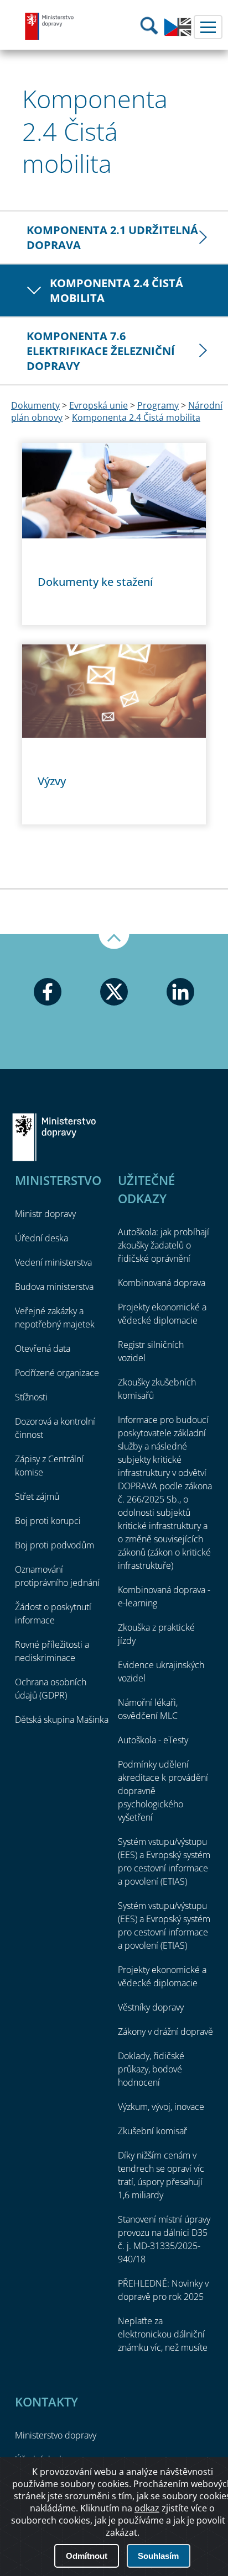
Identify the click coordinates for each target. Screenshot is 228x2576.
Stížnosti (31, 1397)
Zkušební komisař (152, 2131)
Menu (208, 27)
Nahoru (114, 941)
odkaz (147, 2508)
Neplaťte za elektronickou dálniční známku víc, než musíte (163, 2334)
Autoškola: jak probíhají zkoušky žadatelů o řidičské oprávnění (164, 1245)
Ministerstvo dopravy (50, 26)
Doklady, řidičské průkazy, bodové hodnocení (151, 2069)
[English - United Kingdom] (178, 33)
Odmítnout (87, 2556)
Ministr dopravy (45, 1214)
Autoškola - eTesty (153, 1740)
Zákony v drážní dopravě (165, 2032)
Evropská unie (99, 405)
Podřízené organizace (57, 1373)
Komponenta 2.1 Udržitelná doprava (112, 237)
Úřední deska (42, 1238)
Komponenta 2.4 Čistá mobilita (116, 290)
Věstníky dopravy (151, 2007)
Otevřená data (43, 1348)
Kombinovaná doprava (162, 1283)
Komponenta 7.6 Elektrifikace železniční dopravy (101, 351)
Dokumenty (35, 405)
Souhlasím (158, 2556)
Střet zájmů (37, 1496)
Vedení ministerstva (53, 1262)
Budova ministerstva (54, 1287)
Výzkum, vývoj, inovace (161, 2107)
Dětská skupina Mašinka (62, 1720)
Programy (158, 405)
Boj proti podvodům (55, 1545)
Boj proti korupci (48, 1521)
